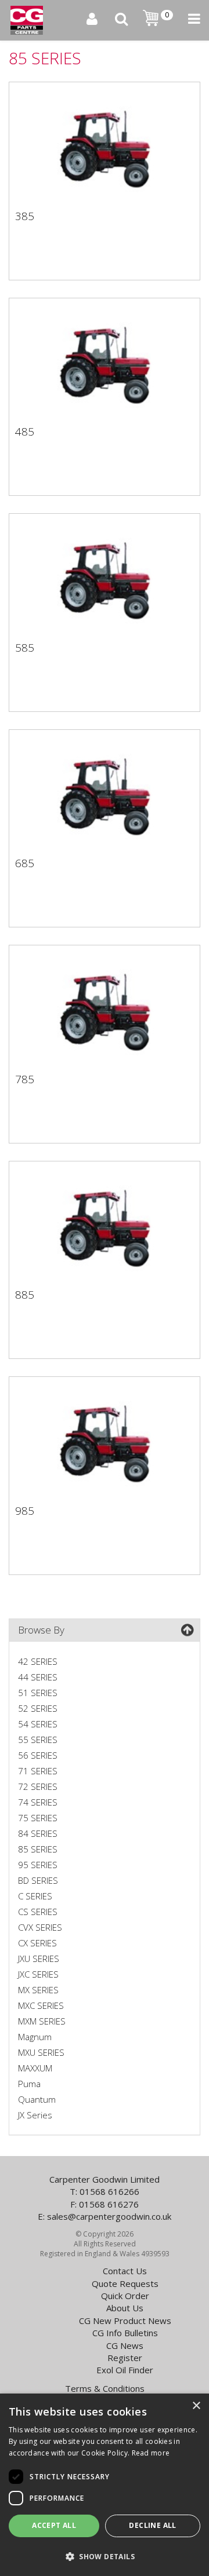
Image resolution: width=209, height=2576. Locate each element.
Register (125, 2358)
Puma (29, 2084)
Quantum (37, 2099)
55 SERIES (38, 1740)
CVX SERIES (40, 1927)
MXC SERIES (41, 2005)
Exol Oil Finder (125, 2370)
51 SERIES (38, 1693)
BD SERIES (38, 1880)
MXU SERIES (41, 2052)
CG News (125, 2345)
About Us (125, 2308)
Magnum (35, 2037)
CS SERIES (38, 1912)
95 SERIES (38, 1865)
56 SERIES (38, 1755)
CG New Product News (125, 2321)
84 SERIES (38, 1833)
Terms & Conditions (105, 2388)
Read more (151, 2453)
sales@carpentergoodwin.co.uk (109, 2216)
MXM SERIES (42, 2021)
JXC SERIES (38, 1974)
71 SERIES (38, 1771)
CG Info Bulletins (125, 2333)
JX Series (35, 2115)
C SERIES (35, 1896)
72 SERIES (38, 1786)
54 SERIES (38, 1724)
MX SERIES (38, 1990)
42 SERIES (38, 1661)
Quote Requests (125, 2283)
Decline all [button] (152, 2525)
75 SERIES (38, 1818)
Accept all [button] (54, 2525)
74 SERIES (38, 1802)
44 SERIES (38, 1677)
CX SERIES (37, 1943)
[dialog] (105, 2485)
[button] (105, 2556)
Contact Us (125, 2271)
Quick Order (125, 2296)
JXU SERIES (39, 1959)
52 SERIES (38, 1708)
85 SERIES (38, 1849)
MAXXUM (35, 2068)
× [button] (196, 2406)
